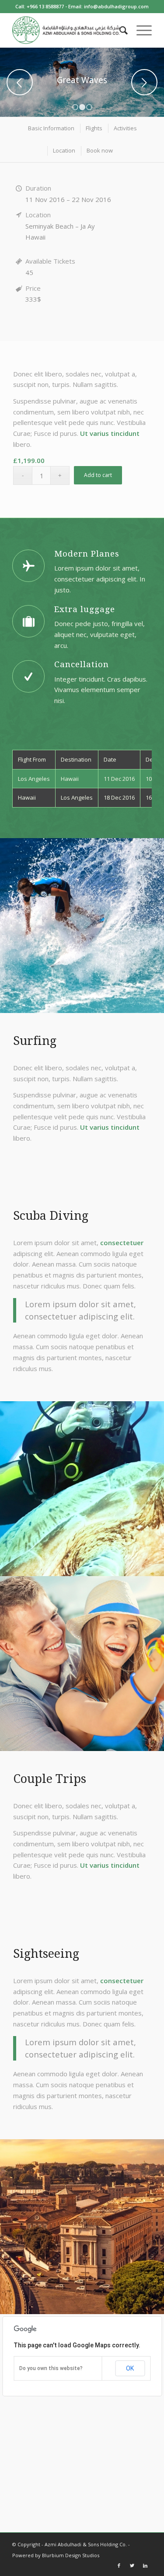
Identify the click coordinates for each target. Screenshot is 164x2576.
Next (144, 82)
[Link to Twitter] (132, 2566)
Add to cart (98, 475)
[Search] (119, 30)
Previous (20, 82)
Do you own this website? (51, 2368)
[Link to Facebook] (119, 2566)
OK (130, 2368)
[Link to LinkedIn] (145, 2566)
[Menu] (140, 30)
